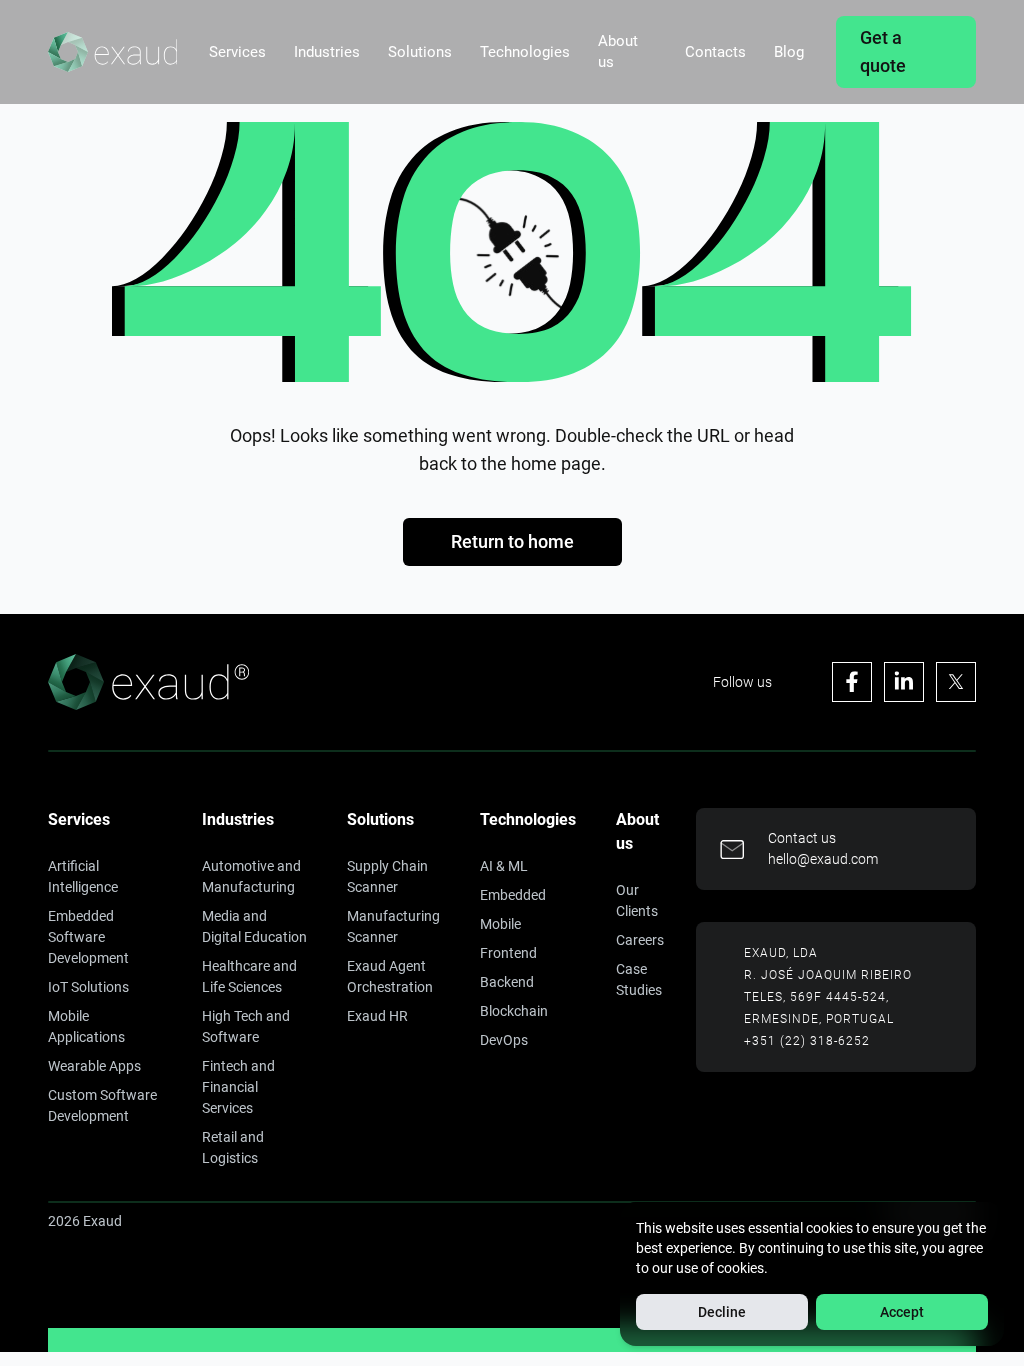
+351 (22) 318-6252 (807, 1041)
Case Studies (639, 979)
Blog (789, 52)
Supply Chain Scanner (387, 876)
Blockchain (514, 1011)
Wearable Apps (94, 1066)
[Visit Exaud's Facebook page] (852, 682)
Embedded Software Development (88, 937)
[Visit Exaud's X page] (956, 682)
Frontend (508, 953)
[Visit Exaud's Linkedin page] (904, 682)
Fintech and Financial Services (238, 1087)
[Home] (112, 52)
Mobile (500, 924)
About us (618, 51)
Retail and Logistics (233, 1147)
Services (237, 52)
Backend (507, 982)
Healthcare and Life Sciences (249, 976)
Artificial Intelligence (83, 876)
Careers (640, 940)
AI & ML (504, 866)
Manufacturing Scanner (393, 926)
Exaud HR (377, 1016)
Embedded (513, 895)
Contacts (715, 52)
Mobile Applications (86, 1026)
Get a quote (883, 51)
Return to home (512, 541)
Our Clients (637, 900)
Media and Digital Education (254, 926)
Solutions (420, 52)
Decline (722, 1312)
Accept (902, 1312)
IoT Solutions (88, 987)
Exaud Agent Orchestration (390, 976)
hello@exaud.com (823, 859)
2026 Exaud (85, 1221)
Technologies (525, 52)
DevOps (504, 1040)
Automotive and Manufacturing (251, 876)
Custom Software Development (102, 1105)
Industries (327, 52)
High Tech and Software (246, 1026)
